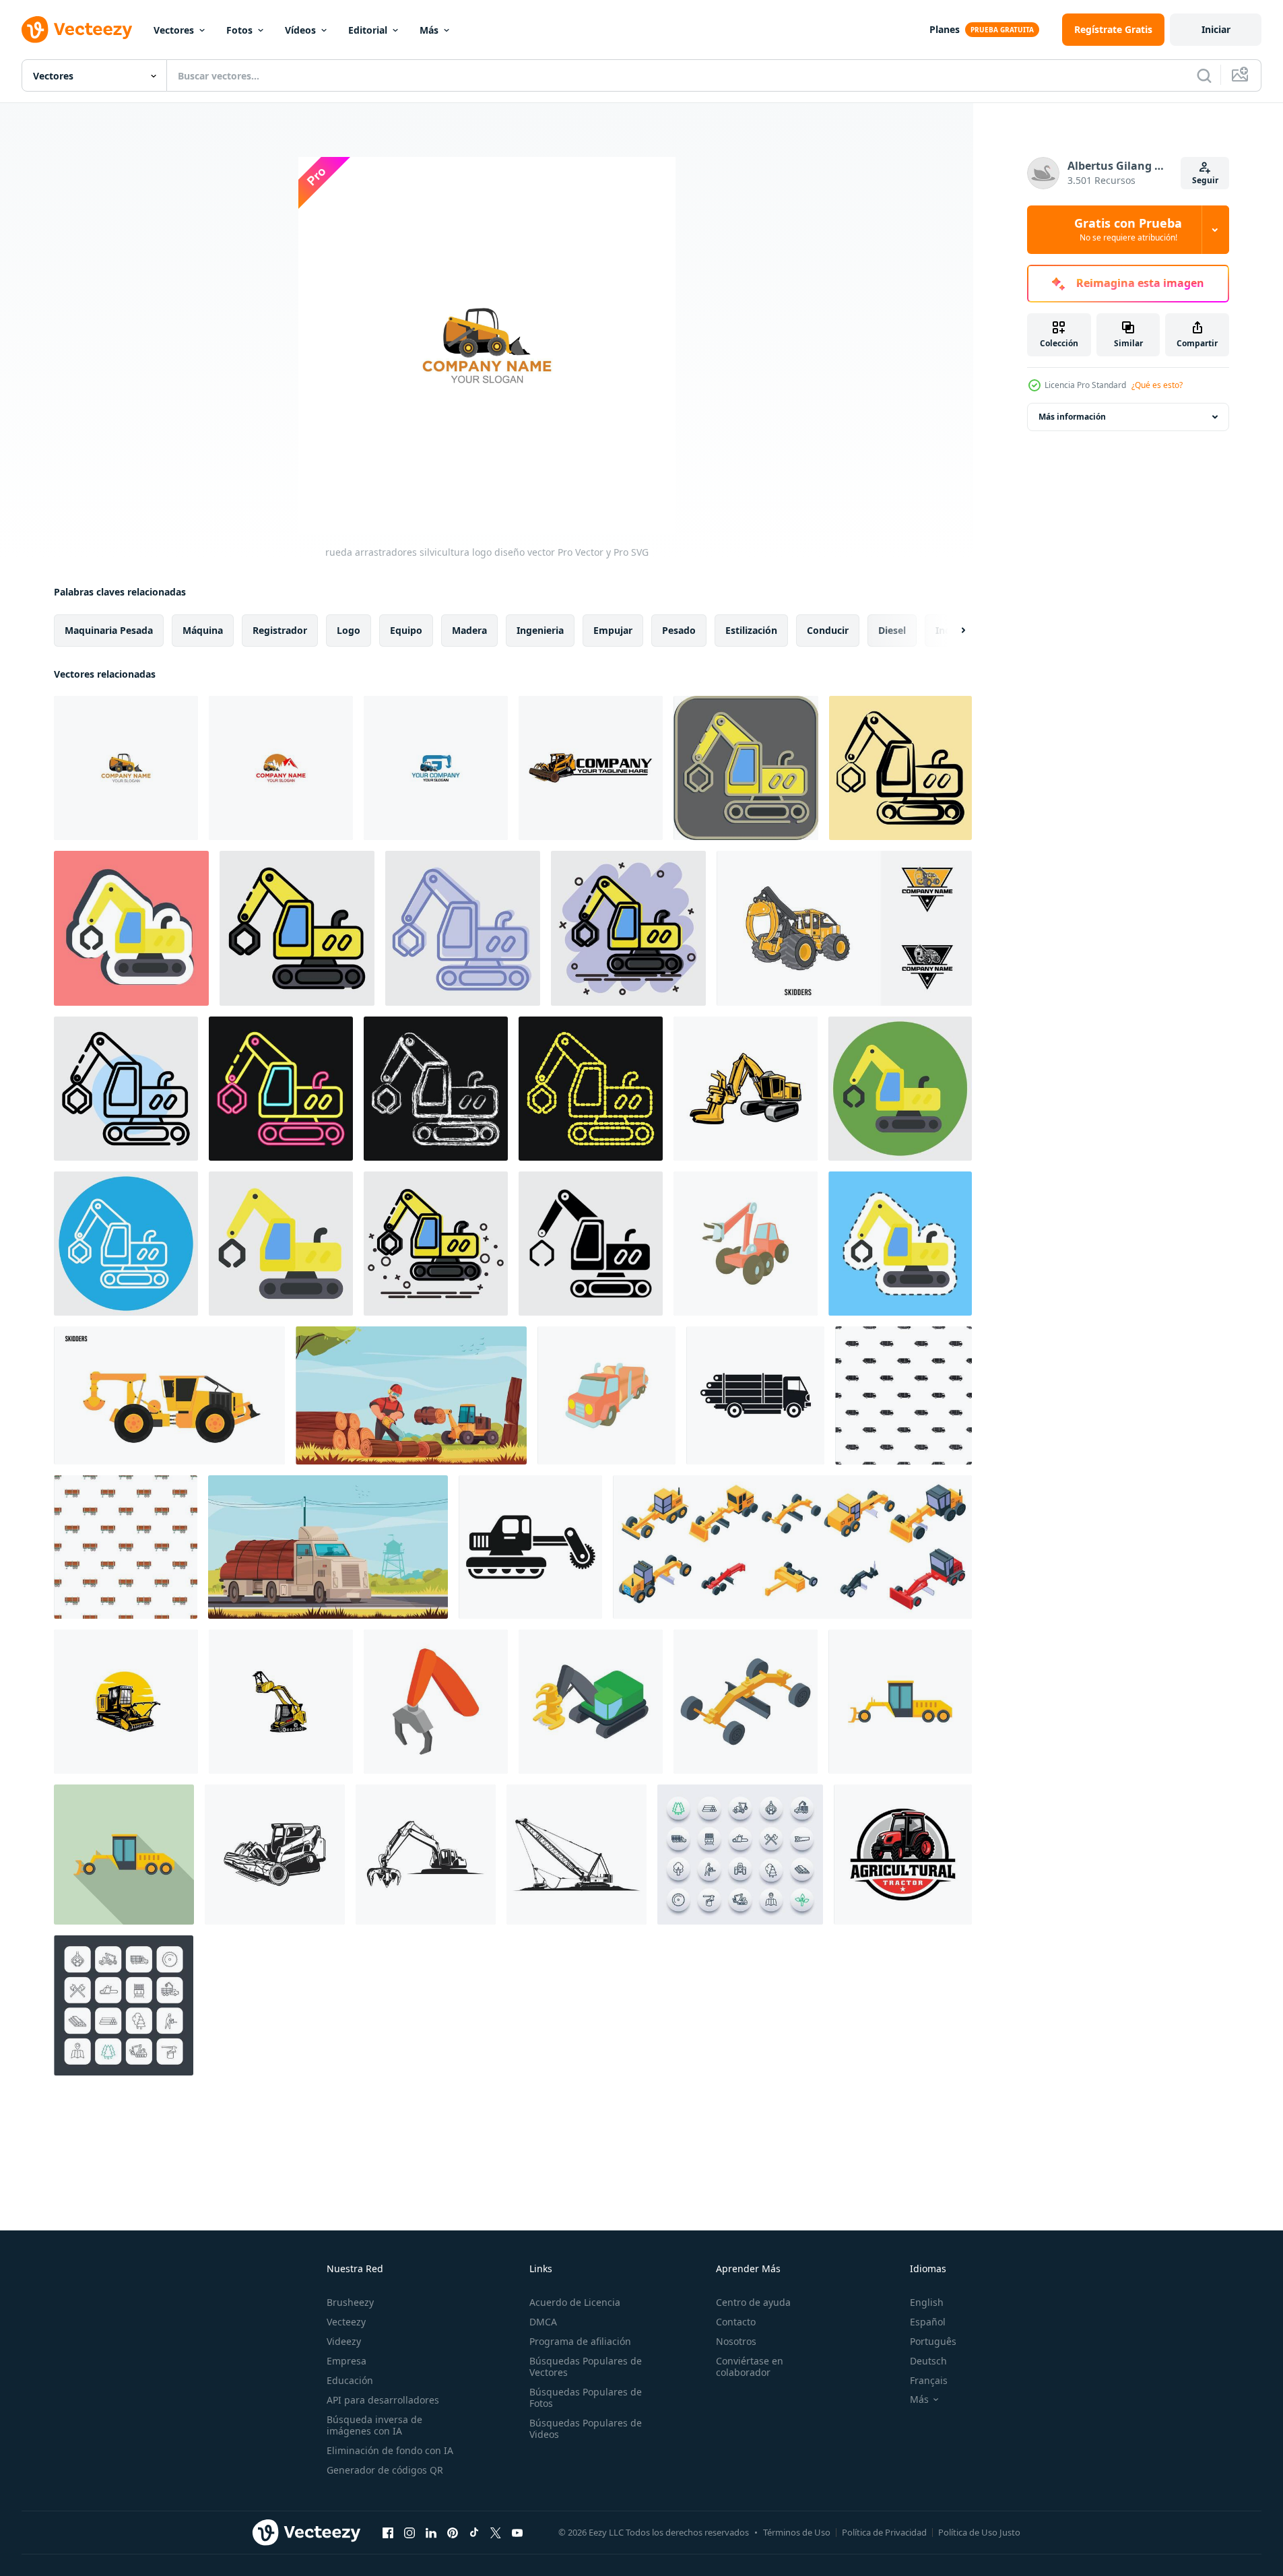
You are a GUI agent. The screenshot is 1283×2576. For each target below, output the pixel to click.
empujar (613, 630)
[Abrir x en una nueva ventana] (496, 2532)
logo (349, 630)
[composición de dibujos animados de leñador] (411, 1395)
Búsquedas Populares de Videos (586, 2428)
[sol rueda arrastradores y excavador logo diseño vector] (436, 768)
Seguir (1205, 180)
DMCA (543, 2322)
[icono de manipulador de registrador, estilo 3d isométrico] (436, 1702)
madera (469, 630)
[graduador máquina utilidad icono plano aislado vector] (900, 1702)
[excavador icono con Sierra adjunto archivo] (530, 1547)
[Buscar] (1204, 75)
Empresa (347, 2361)
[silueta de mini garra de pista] (275, 1855)
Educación (350, 2380)
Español (928, 2322)
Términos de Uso (797, 2532)
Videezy (344, 2341)
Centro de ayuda (753, 2302)
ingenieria (540, 630)
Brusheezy (350, 2302)
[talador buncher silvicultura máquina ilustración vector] (746, 1089)
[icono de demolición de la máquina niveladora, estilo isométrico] (746, 1702)
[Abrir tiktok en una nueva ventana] (474, 2532)
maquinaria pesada (109, 630)
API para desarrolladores (383, 2400)
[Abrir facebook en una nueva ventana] (388, 2532)
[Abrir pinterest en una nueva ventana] (453, 2532)
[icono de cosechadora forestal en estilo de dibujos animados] (746, 1244)
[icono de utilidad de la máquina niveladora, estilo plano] (124, 1855)
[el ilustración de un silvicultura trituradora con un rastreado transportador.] (126, 1702)
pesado (679, 630)
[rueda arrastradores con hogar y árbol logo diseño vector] (281, 768)
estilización (751, 630)
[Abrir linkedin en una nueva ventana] (431, 2532)
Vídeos (300, 30)
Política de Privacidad (884, 2532)
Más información (1072, 417)
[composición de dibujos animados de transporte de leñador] (328, 1547)
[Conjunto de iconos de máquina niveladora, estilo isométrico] (792, 1547)
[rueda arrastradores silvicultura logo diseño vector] (126, 768)
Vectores (174, 30)
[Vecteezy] (77, 30)
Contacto (736, 2322)
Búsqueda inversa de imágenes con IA (374, 2425)
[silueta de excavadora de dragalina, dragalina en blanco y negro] (577, 1855)
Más (429, 30)
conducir (828, 630)
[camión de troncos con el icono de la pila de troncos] (606, 1395)
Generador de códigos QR (385, 2470)
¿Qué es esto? (1157, 385)
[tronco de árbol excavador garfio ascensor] (591, 768)
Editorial (368, 30)
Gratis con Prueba (1128, 230)
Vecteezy (346, 2322)
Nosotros (736, 2341)
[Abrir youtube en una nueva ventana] (517, 2532)
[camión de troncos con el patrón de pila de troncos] (903, 1395)
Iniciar (1216, 29)
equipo (406, 630)
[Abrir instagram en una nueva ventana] (409, 2532)
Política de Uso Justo (979, 2532)
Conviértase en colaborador (750, 2366)
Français (929, 2380)
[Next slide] (952, 631)
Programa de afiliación (580, 2341)
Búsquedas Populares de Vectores (586, 2366)
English (927, 2302)
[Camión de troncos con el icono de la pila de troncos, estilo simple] (755, 1395)
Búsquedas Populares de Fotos (586, 2397)
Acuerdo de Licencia (575, 2302)
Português (933, 2341)
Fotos (239, 30)
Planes (945, 29)
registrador (280, 630)
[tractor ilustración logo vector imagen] (903, 1855)
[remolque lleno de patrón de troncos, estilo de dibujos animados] (126, 1547)
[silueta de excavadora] (426, 1855)
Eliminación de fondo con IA (390, 2450)
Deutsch (928, 2361)
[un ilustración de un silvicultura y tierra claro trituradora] (281, 1702)
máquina (203, 630)
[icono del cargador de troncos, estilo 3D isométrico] (591, 1702)
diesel (892, 630)
